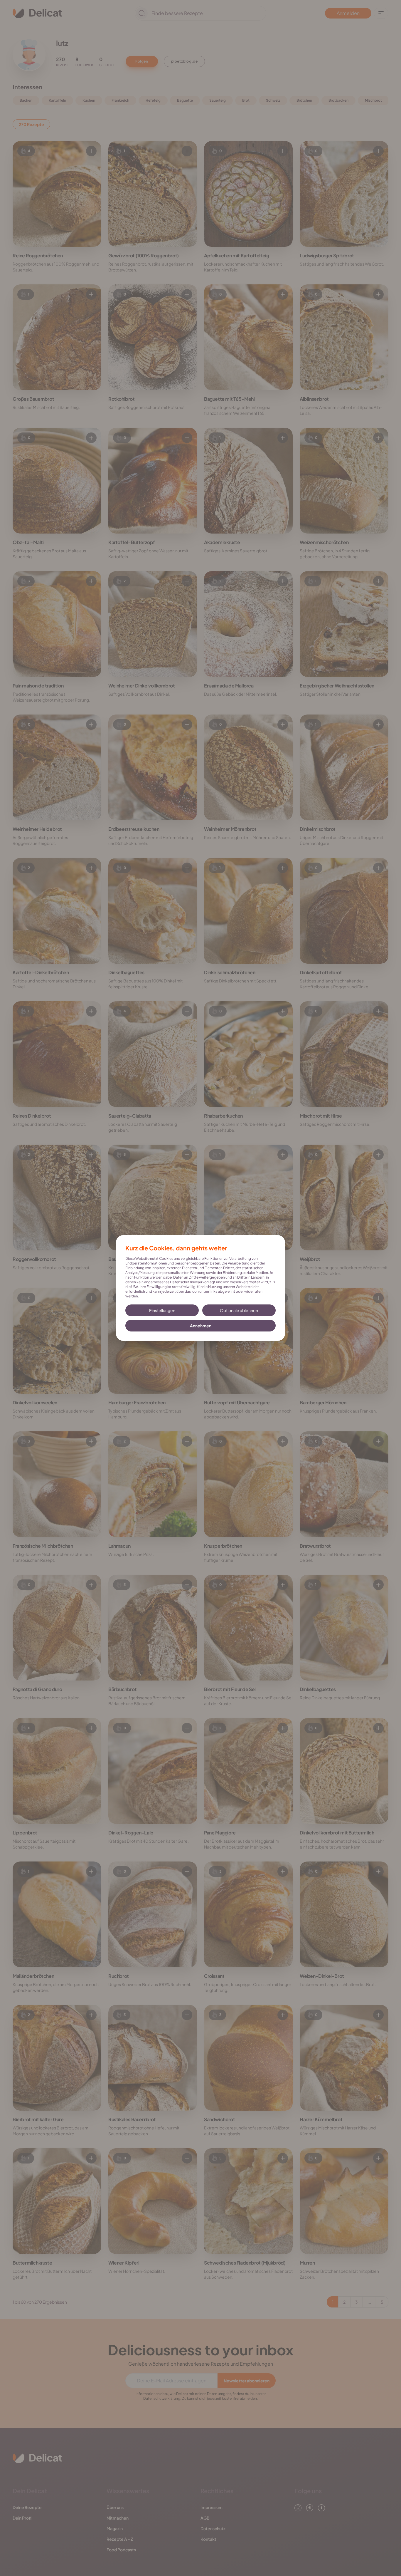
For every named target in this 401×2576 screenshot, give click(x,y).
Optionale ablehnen (239, 1310)
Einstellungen (162, 1310)
